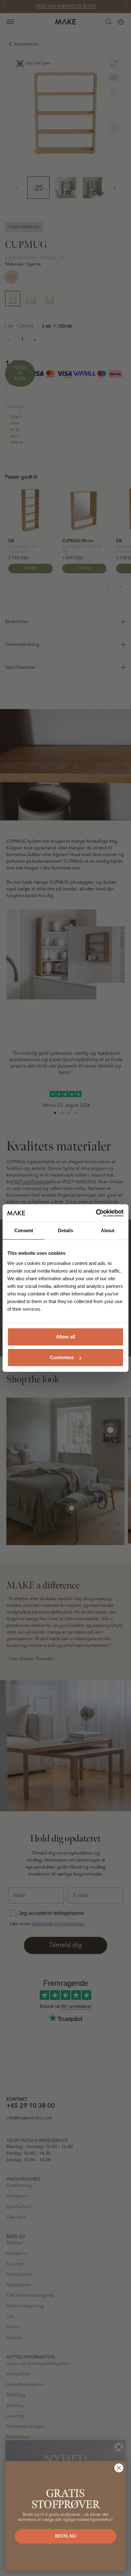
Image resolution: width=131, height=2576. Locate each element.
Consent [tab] (24, 1230)
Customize (62, 1357)
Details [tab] (65, 1230)
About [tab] (108, 1230)
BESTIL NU (65, 2536)
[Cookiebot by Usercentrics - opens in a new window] (96, 1213)
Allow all (65, 1337)
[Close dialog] (119, 2468)
